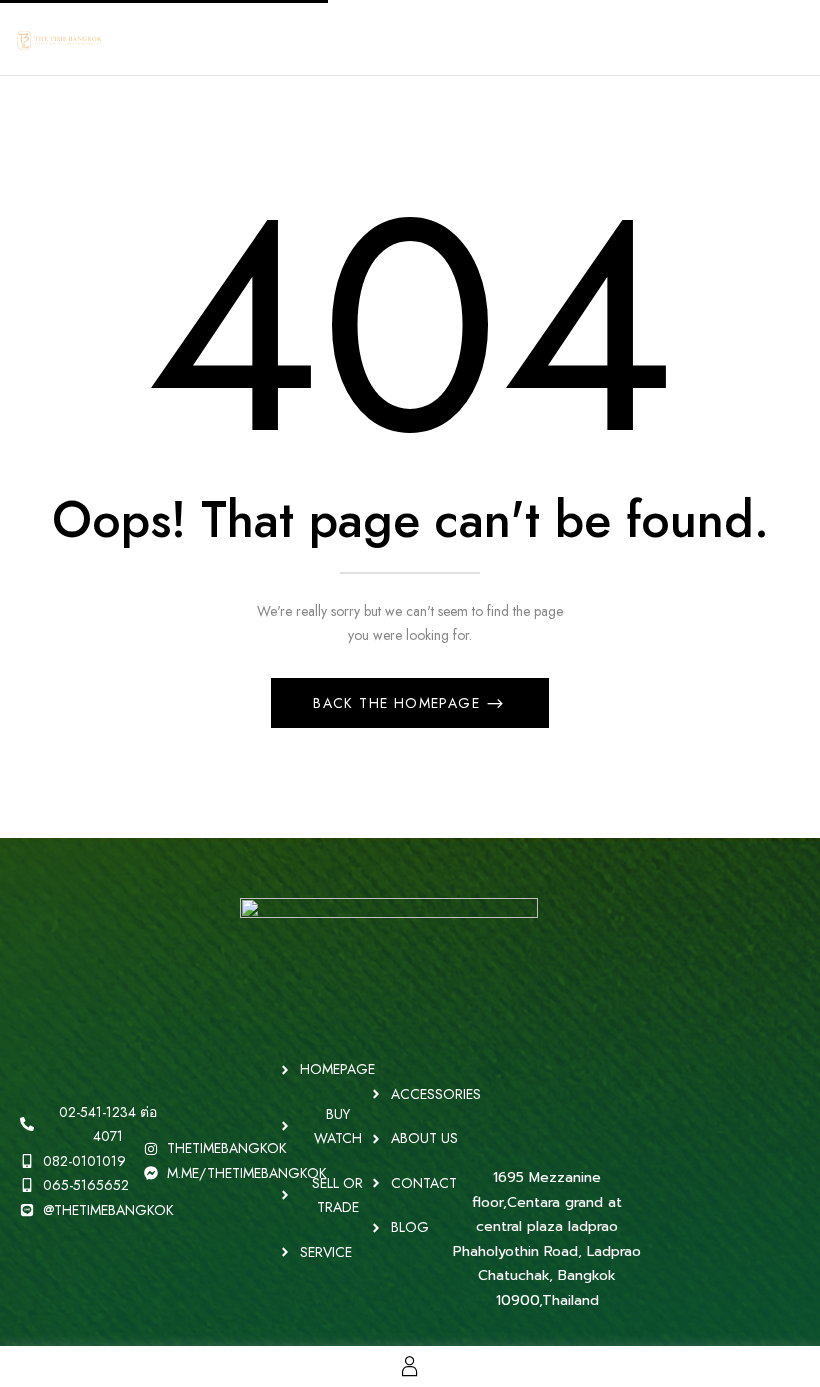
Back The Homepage (399, 703)
